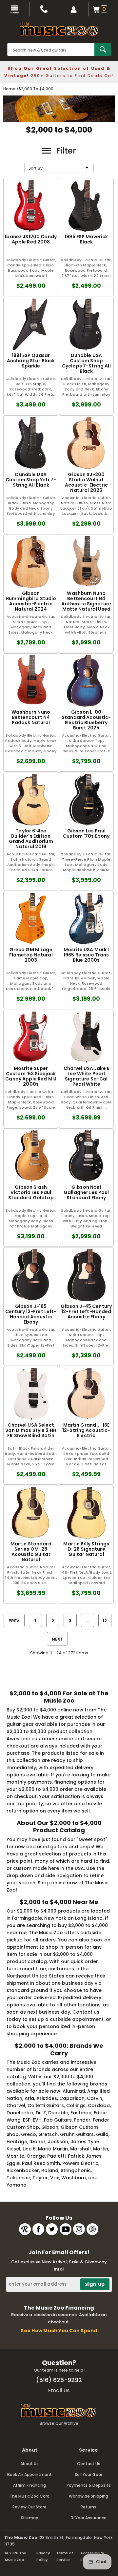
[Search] (103, 50)
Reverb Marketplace (25, 2229)
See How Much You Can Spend (59, 2331)
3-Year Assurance (89, 2518)
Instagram (79, 2229)
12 (105, 1621)
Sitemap (30, 2518)
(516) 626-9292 (59, 2380)
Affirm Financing (29, 2485)
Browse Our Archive (59, 2423)
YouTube (66, 2229)
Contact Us (89, 2464)
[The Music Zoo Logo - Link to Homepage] (59, 29)
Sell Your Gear (88, 2474)
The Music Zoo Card (29, 2496)
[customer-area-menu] (74, 9)
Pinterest (92, 2229)
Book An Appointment (29, 2474)
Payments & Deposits (89, 2485)
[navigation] (15, 9)
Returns (88, 2507)
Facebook (38, 2229)
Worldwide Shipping (88, 2496)
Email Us (59, 2390)
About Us (29, 2464)
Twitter (52, 2229)
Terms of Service (65, 2556)
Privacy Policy (43, 2556)
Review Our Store (29, 2507)
